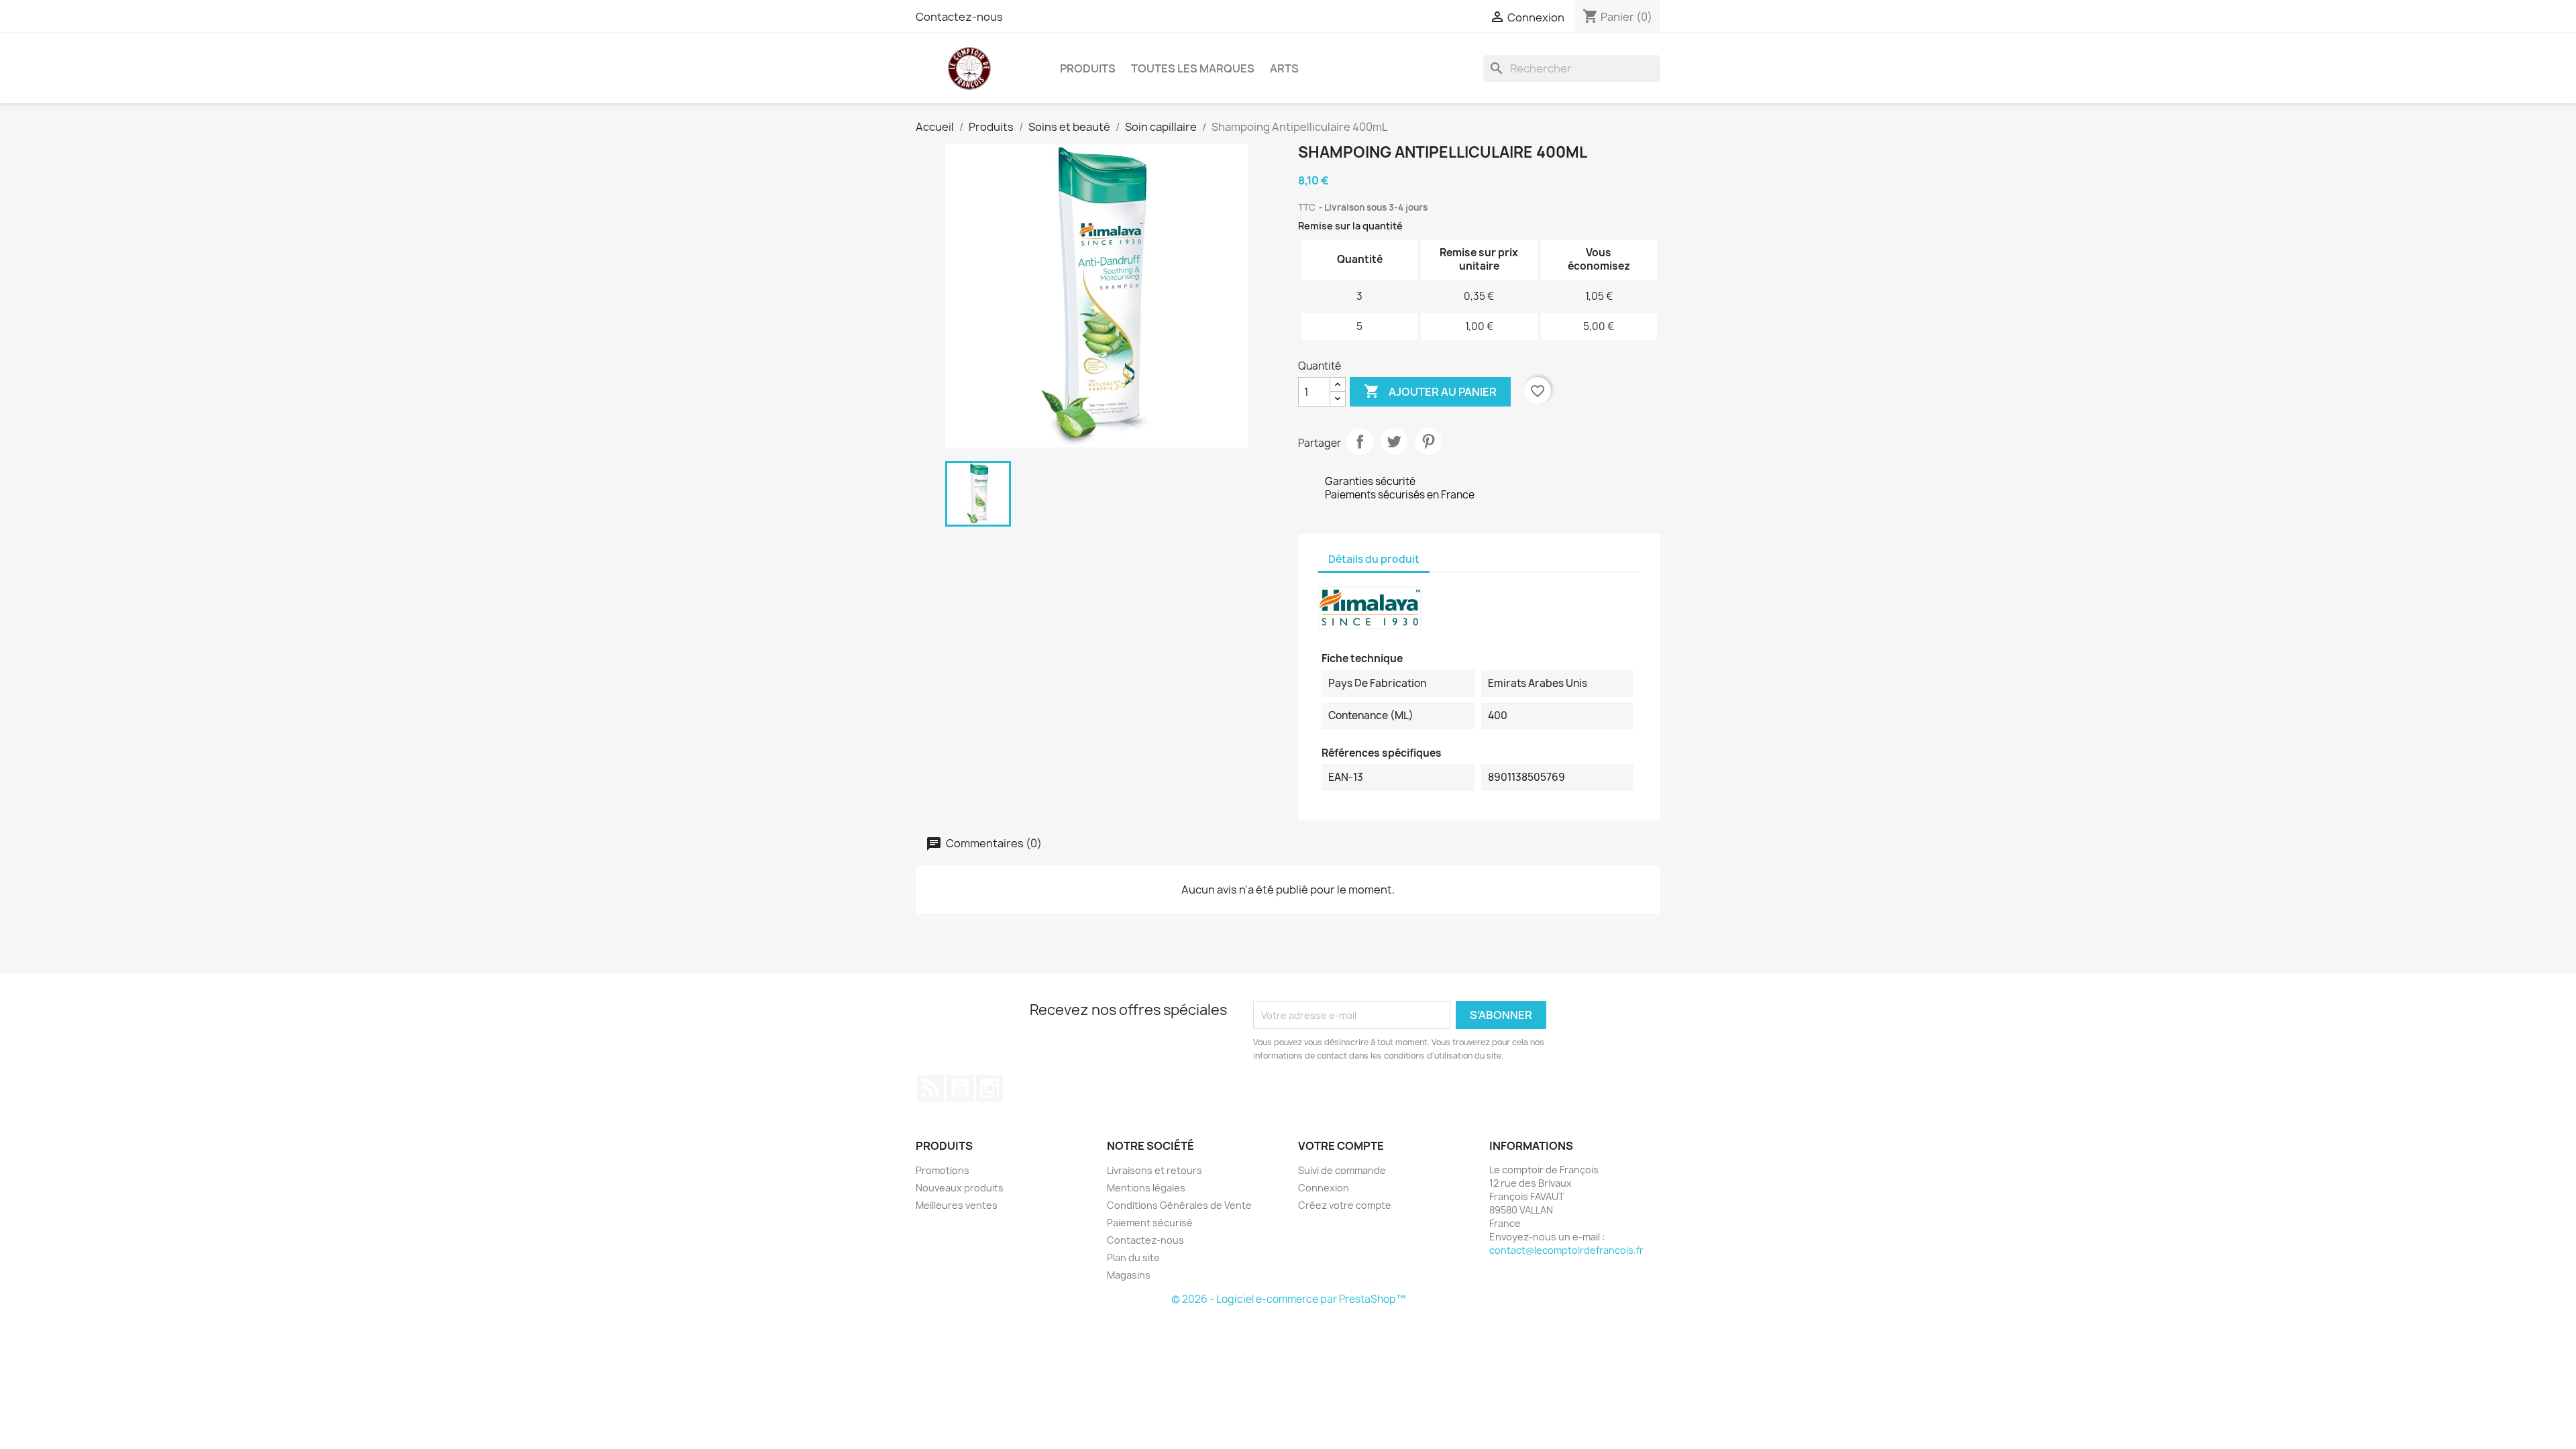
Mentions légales (1146, 1188)
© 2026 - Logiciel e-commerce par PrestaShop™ (1288, 1299)
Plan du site (1133, 1257)
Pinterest (1428, 441)
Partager (1360, 441)
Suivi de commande (1342, 1170)
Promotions (943, 1170)
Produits (1088, 68)
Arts (1284, 68)
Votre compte (1341, 1146)
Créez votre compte (1345, 1205)
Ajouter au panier (1430, 391)
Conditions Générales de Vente (1179, 1205)
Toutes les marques (1193, 68)
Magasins (1129, 1275)
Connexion (1324, 1188)
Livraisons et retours (1155, 1170)
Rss (930, 1088)
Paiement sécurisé (1150, 1223)
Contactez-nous (959, 17)
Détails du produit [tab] (1374, 559)
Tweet (1394, 441)
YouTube (960, 1088)
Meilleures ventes (957, 1205)
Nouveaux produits (960, 1188)
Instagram (989, 1088)
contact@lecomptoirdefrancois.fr (1566, 1250)
